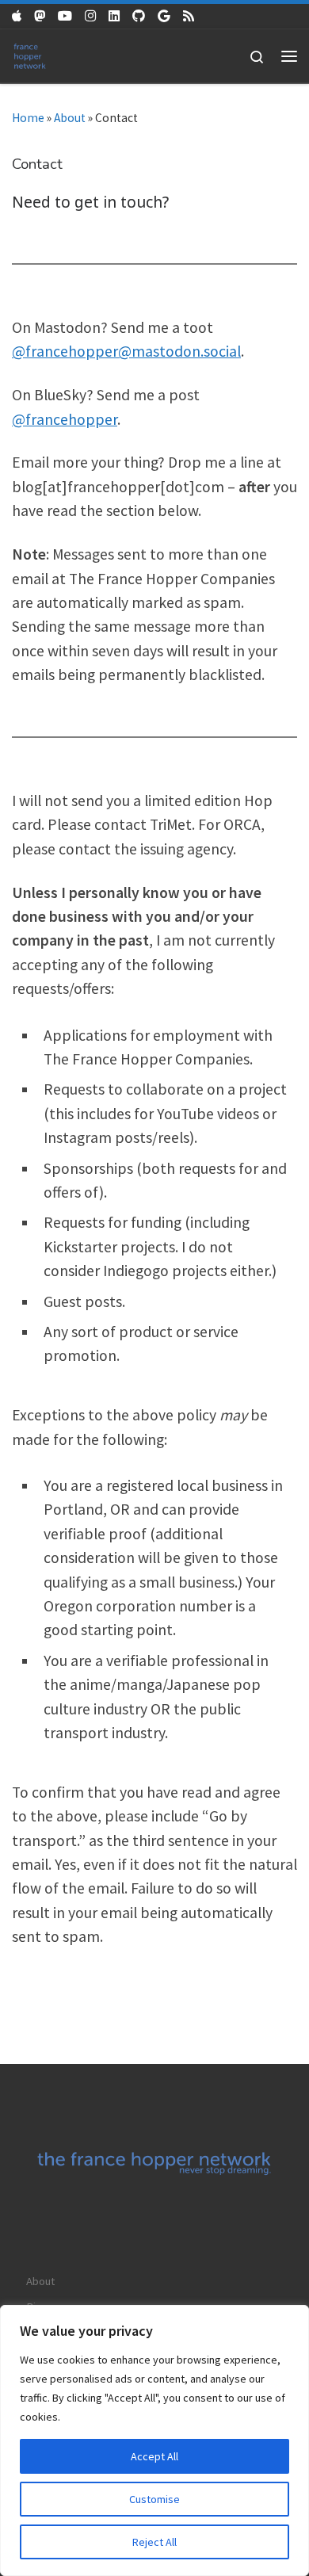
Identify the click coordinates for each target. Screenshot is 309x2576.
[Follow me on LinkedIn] (114, 16)
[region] (154, 2440)
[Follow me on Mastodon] (40, 16)
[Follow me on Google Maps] (164, 16)
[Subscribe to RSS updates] (189, 16)
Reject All (154, 2542)
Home (28, 118)
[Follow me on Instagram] (90, 16)
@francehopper (65, 419)
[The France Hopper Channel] (65, 16)
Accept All (154, 2456)
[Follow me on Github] (139, 16)
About (70, 118)
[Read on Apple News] (17, 16)
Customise (154, 2499)
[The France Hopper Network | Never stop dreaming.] (30, 54)
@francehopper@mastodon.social (126, 351)
